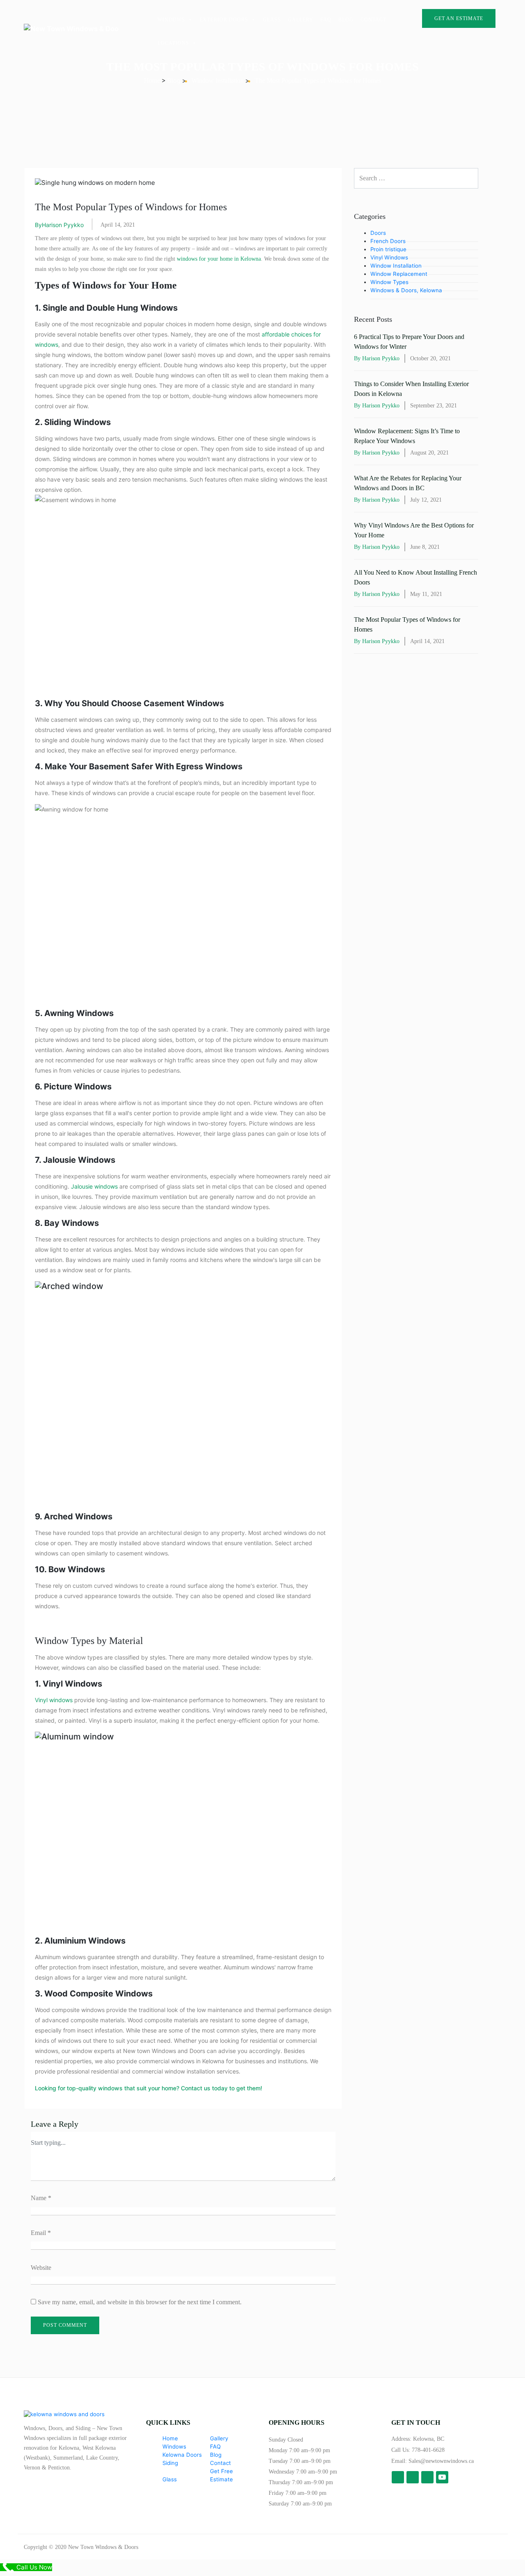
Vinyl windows (54, 1700)
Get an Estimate (459, 18)
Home (170, 2438)
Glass (272, 20)
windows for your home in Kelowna (219, 259)
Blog (346, 20)
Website (41, 2268)
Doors (378, 233)
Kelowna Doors (182, 2455)
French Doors (388, 241)
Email (41, 2233)
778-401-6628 (428, 2450)
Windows (171, 20)
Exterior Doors (224, 20)
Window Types (389, 282)
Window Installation (396, 266)
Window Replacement (399, 274)
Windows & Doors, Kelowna (406, 290)
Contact (373, 20)
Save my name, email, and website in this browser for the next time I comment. (140, 2302)
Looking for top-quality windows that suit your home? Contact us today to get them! (148, 2088)
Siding (170, 2463)
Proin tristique (388, 249)
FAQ (326, 20)
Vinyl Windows (389, 257)
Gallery (301, 20)
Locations (173, 43)
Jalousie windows (94, 1186)
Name (41, 2198)
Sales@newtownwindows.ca (441, 2461)
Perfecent (491, 2547)
